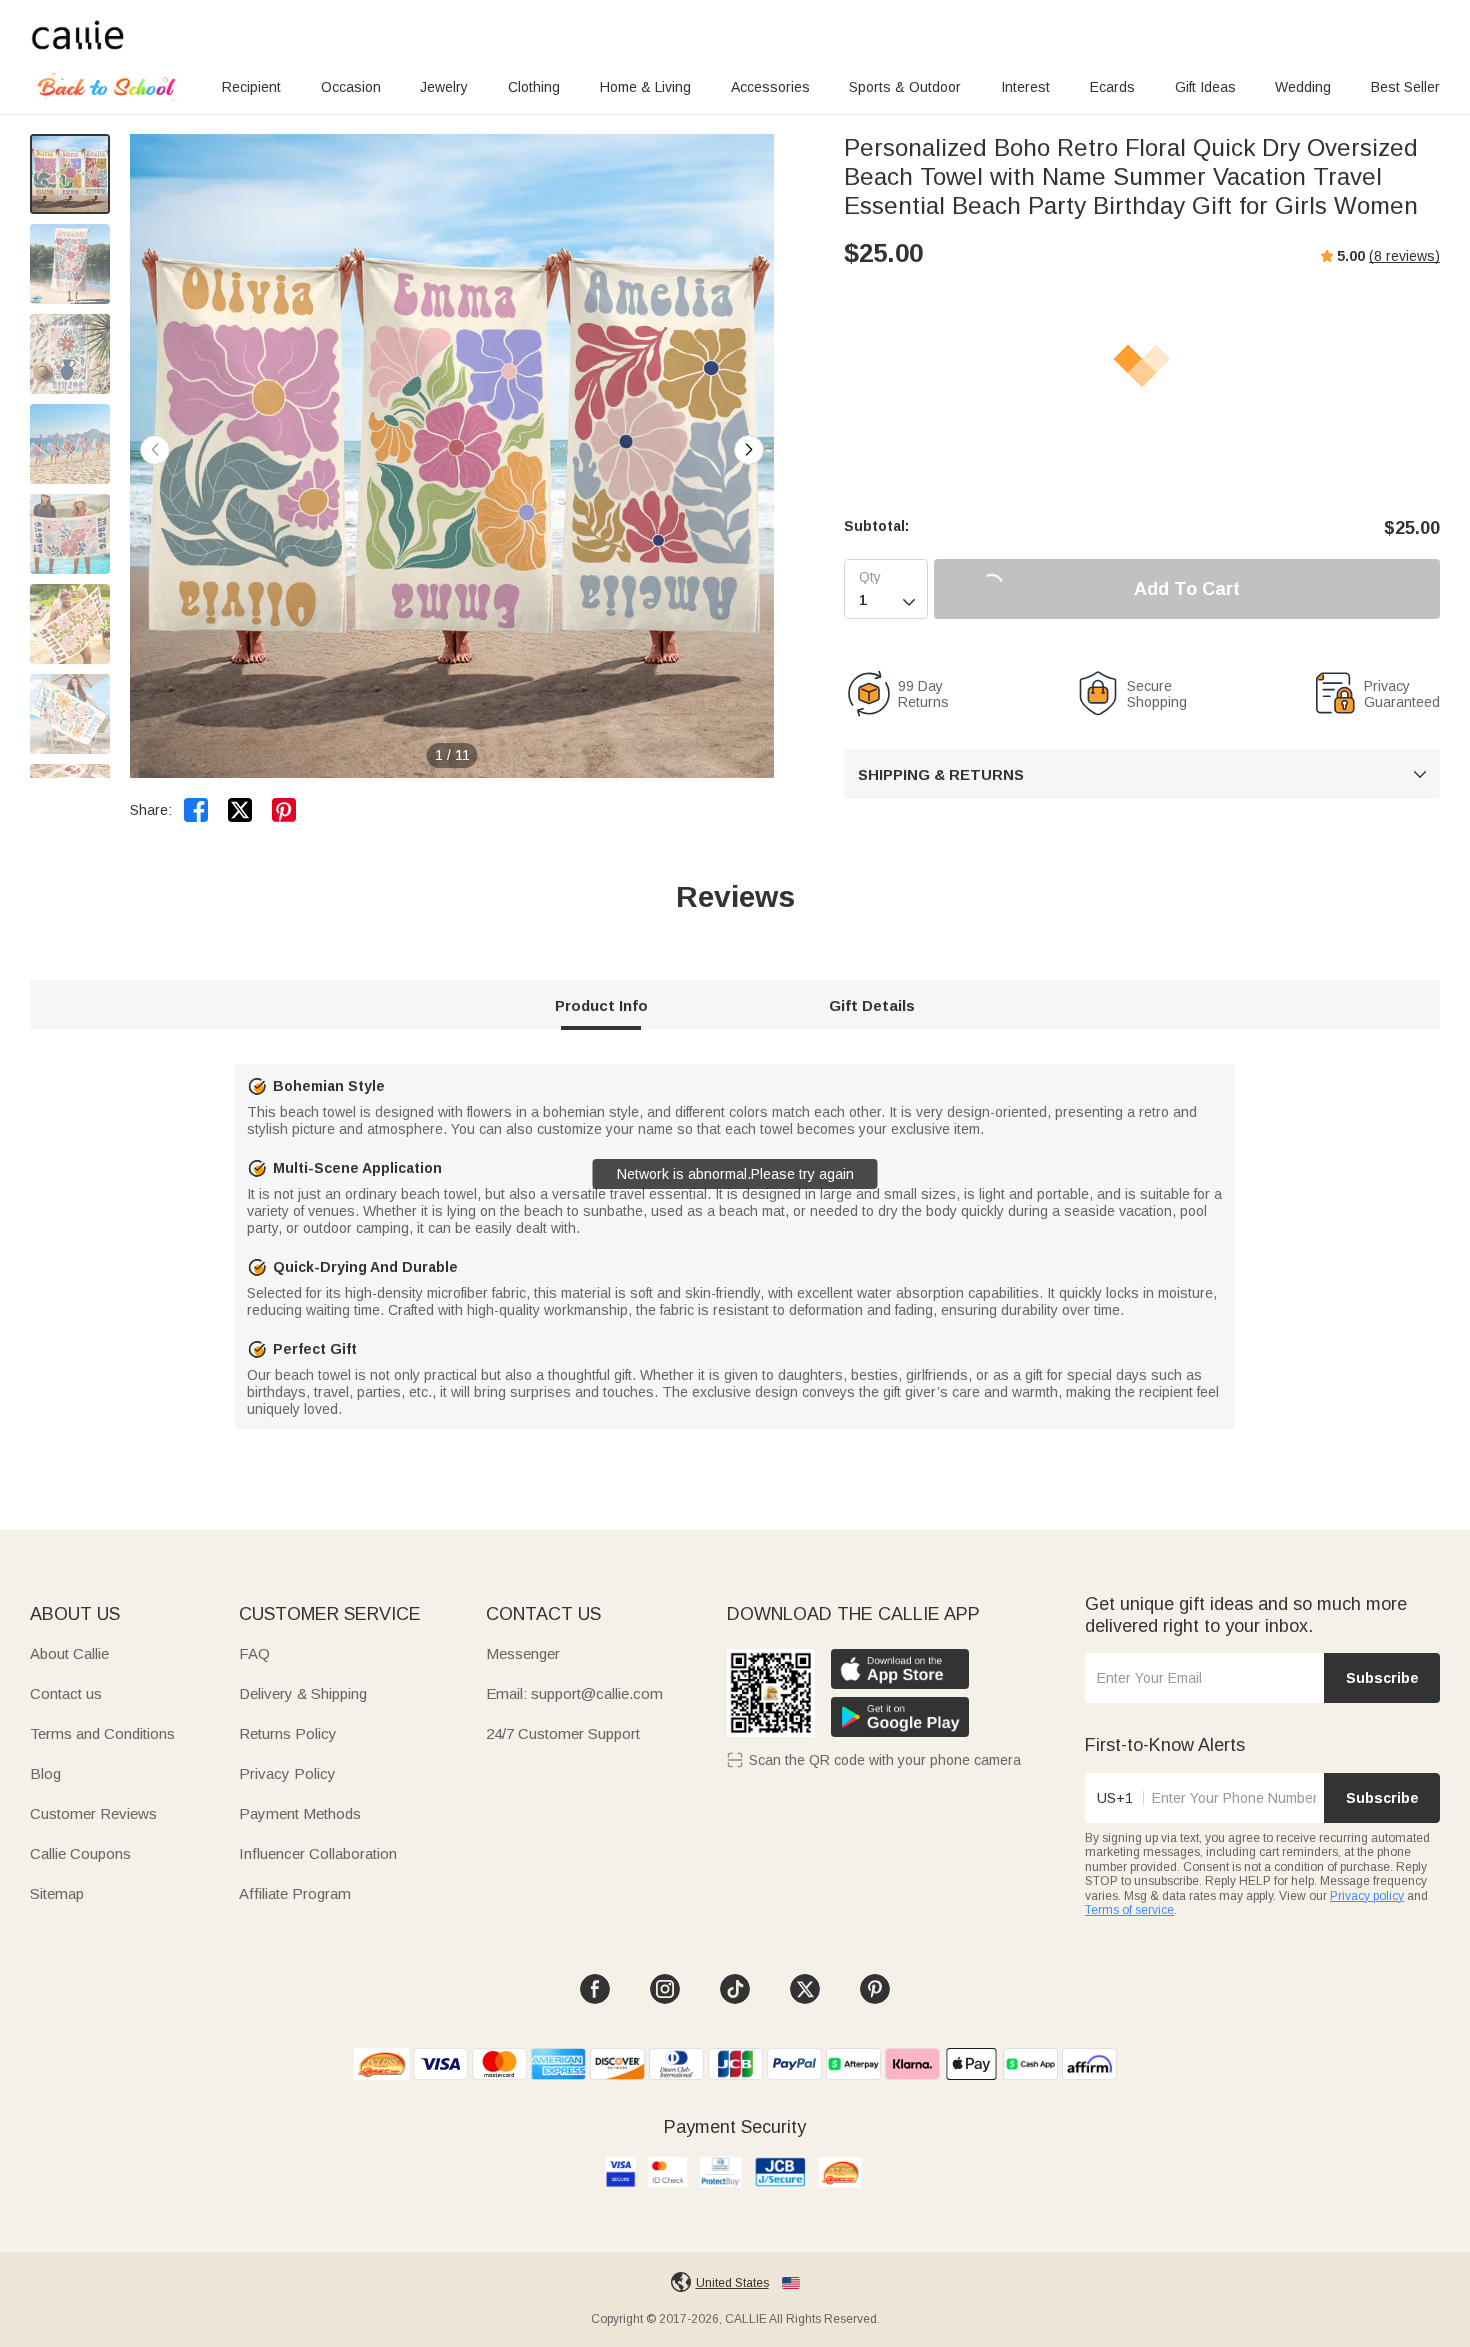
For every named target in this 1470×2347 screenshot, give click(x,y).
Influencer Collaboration (318, 1853)
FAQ (254, 1653)
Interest (1025, 87)
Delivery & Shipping (303, 1693)
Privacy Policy (287, 1773)
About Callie (69, 1653)
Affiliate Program (295, 1893)
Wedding (1303, 87)
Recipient (251, 87)
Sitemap (57, 1893)
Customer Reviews (93, 1813)
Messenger (523, 1653)
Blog (45, 1773)
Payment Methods (300, 1813)
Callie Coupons (80, 1853)
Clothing (534, 87)
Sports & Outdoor (905, 87)
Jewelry (444, 87)
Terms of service (1129, 1910)
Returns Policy (288, 1733)
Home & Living (645, 87)
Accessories (770, 87)
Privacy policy (1367, 1896)
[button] (749, 450)
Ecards (1112, 87)
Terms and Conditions (102, 1733)
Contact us (66, 1693)
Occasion (351, 87)
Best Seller (1405, 87)
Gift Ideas (1205, 87)
